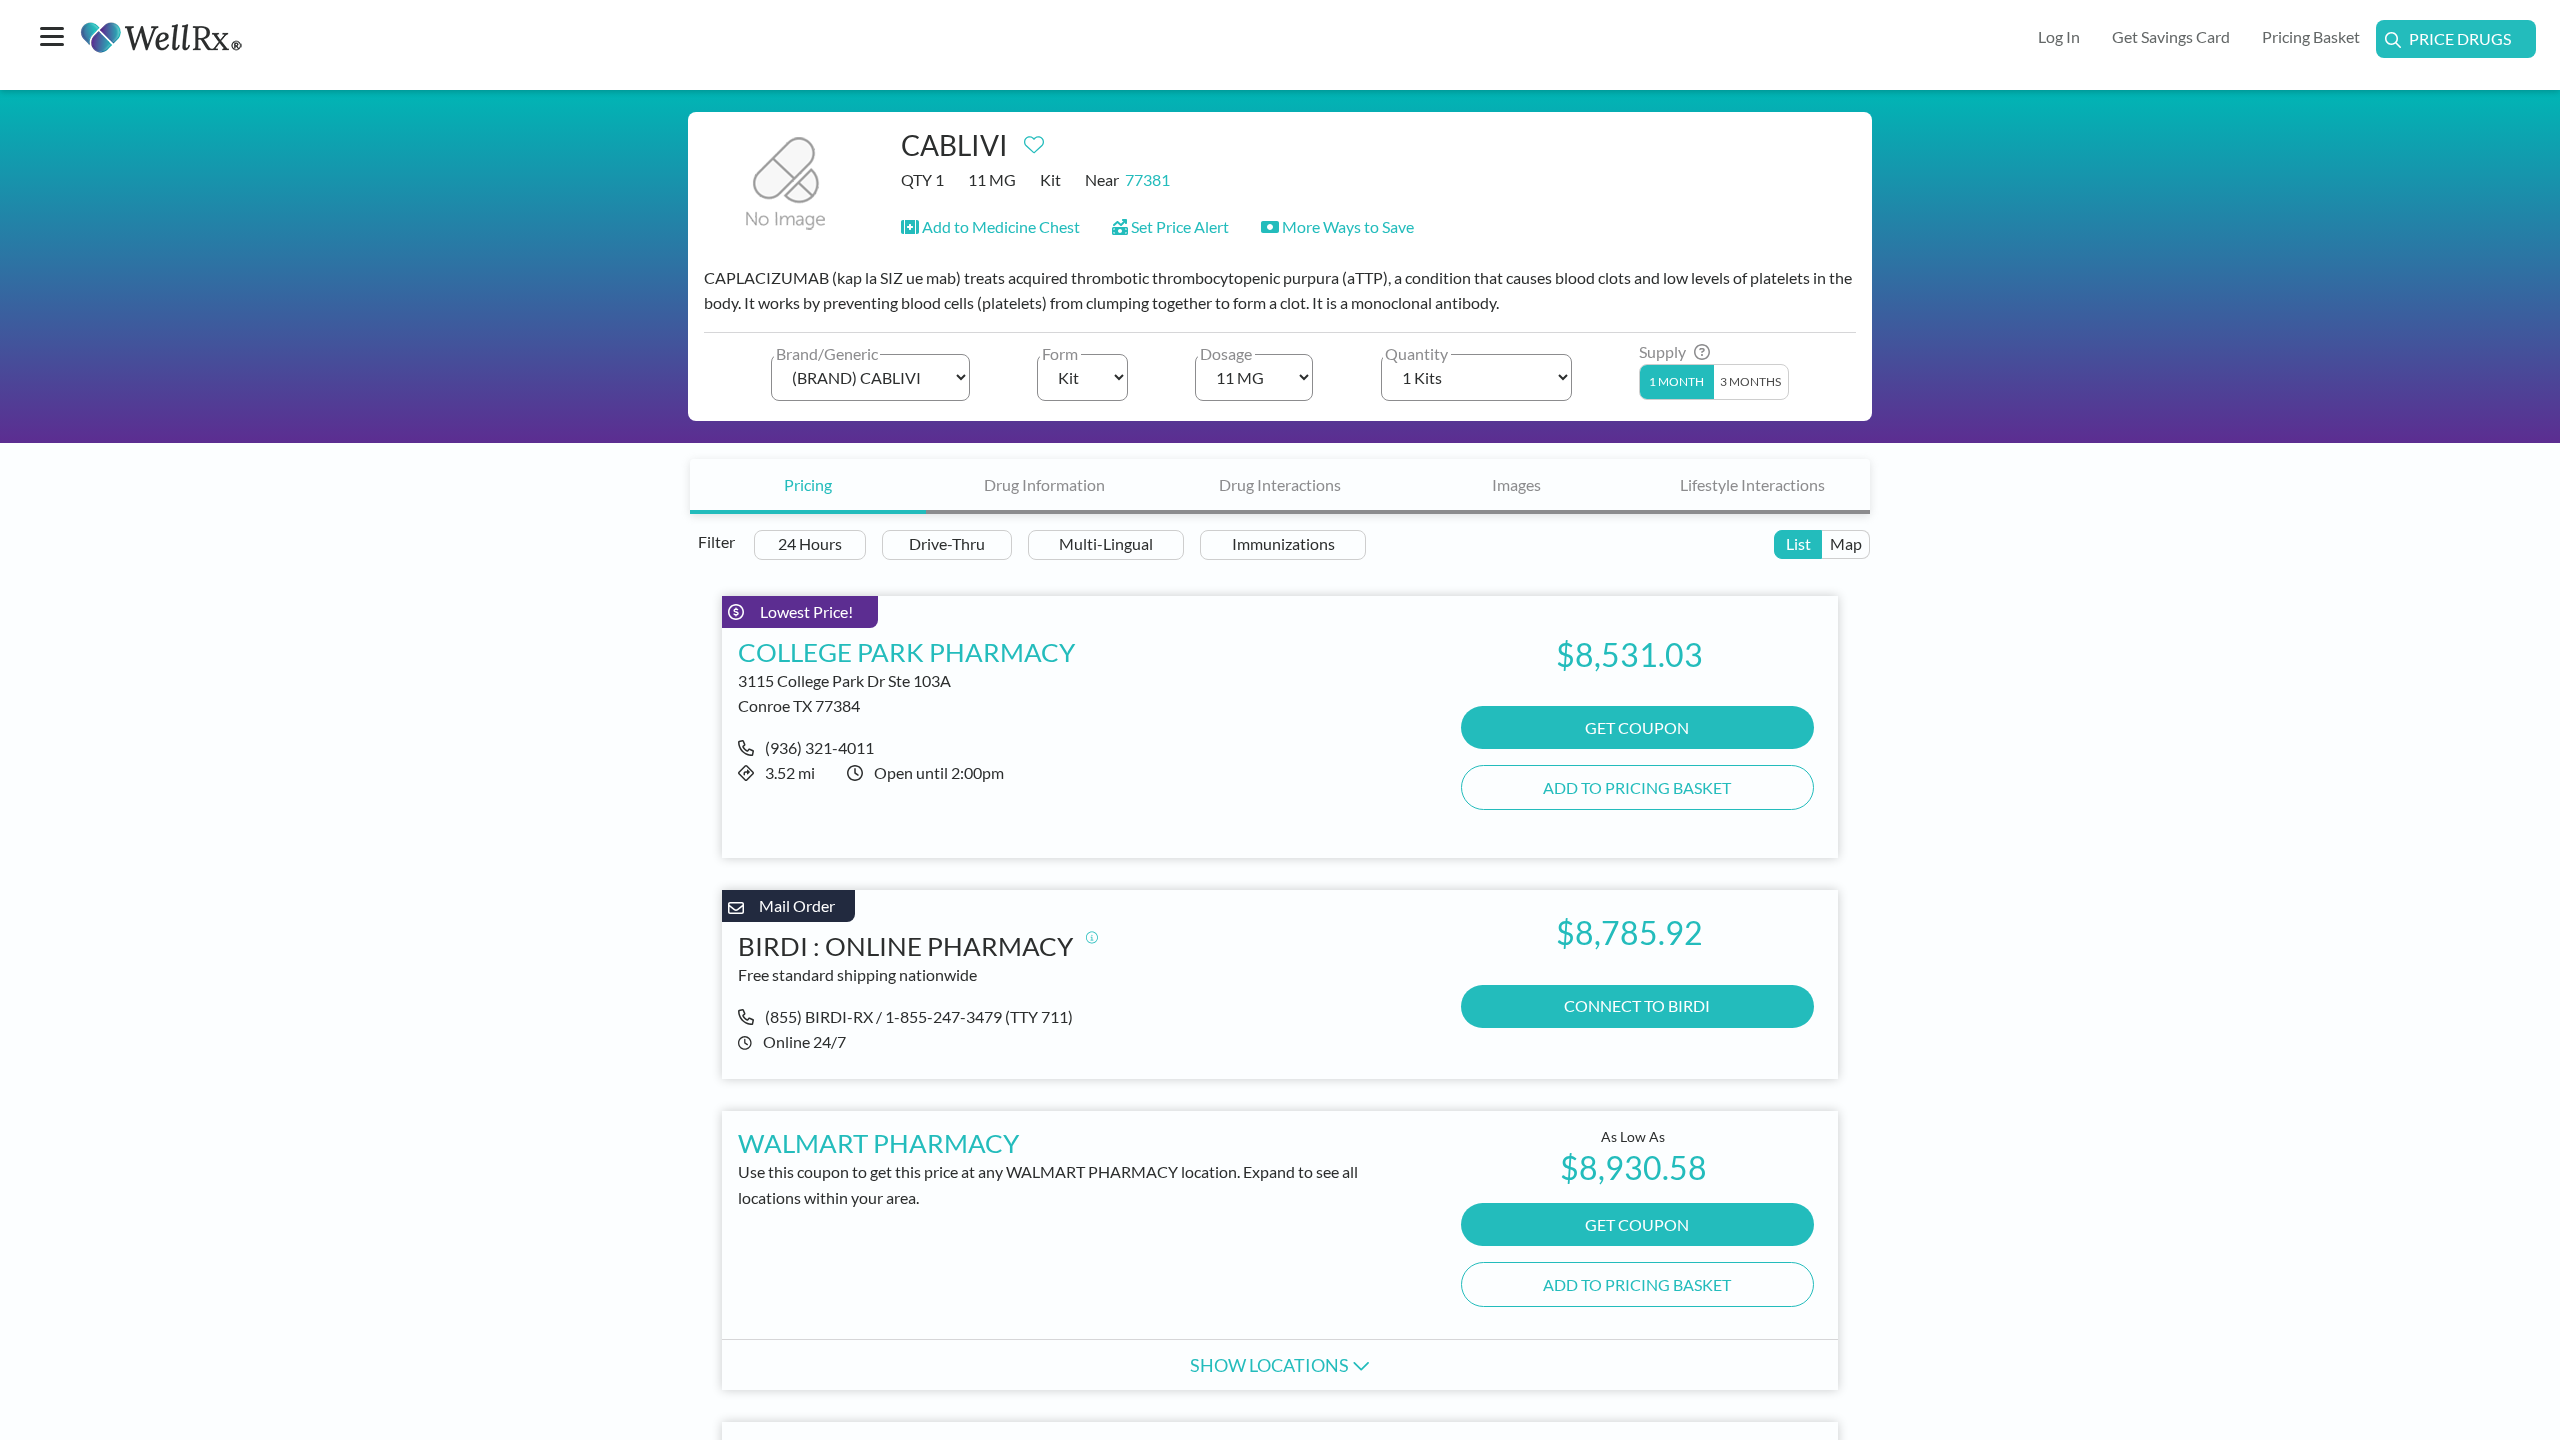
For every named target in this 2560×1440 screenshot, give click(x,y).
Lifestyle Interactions (1752, 484)
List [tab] (1798, 543)
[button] (990, 226)
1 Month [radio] (1676, 381)
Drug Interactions (1280, 484)
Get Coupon (1637, 1224)
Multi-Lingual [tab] (1106, 543)
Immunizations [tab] (1283, 543)
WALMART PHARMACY (878, 1143)
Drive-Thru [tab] (947, 543)
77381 (1147, 179)
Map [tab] (1846, 543)
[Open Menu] (52, 38)
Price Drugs (2460, 38)
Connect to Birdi (1637, 1005)
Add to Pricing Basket (1637, 787)
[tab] (808, 486)
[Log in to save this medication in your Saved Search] (1034, 140)
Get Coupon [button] (1637, 727)
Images (1516, 484)
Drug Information (1044, 484)
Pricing (808, 484)
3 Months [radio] (1750, 381)
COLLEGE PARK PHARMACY (906, 652)
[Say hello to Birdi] (1092, 937)
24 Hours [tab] (810, 543)
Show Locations (1271, 1365)
